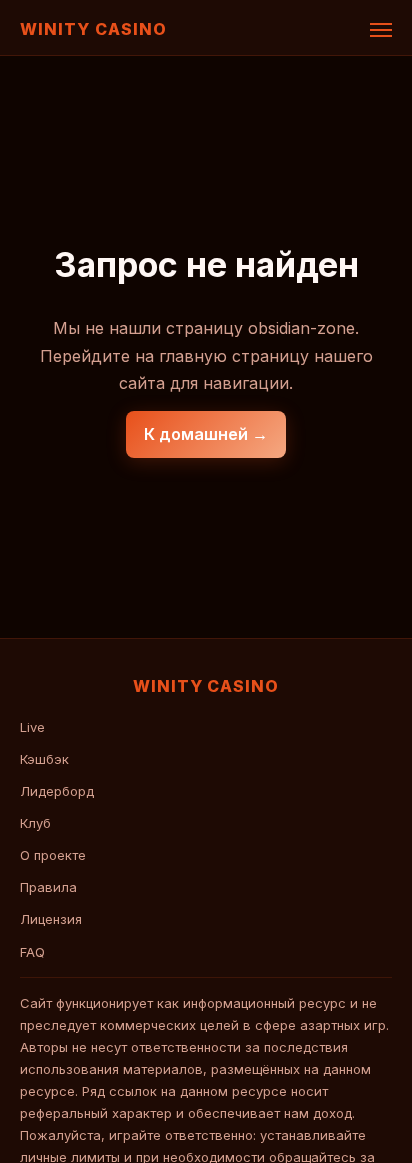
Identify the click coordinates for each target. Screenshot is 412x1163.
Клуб (35, 823)
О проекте (53, 855)
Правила (48, 887)
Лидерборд (57, 791)
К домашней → (206, 434)
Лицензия (51, 919)
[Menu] (381, 30)
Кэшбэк (44, 759)
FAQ (32, 952)
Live (32, 727)
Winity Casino (93, 29)
